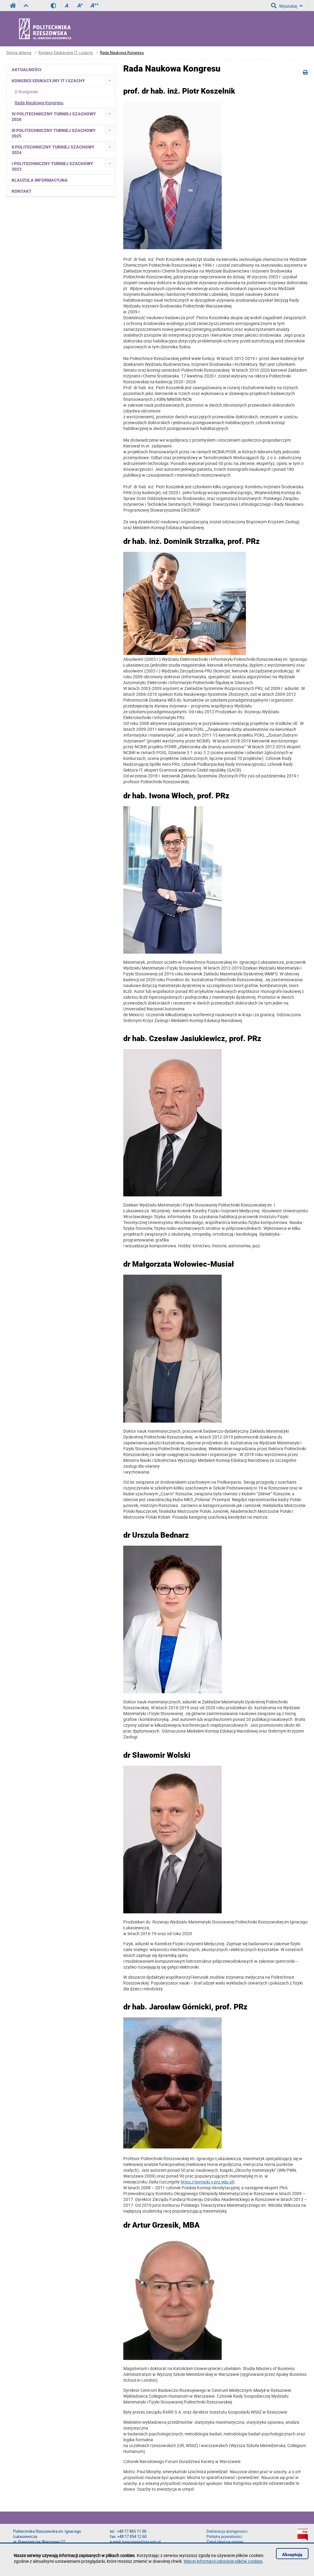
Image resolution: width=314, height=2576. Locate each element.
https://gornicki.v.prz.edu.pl (207, 2182)
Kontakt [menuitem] (22, 191)
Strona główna (19, 53)
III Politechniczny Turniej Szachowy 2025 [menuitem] (54, 133)
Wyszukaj (288, 6)
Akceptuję (292, 2555)
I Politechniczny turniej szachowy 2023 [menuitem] (52, 166)
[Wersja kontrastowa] (56, 6)
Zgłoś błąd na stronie (225, 2542)
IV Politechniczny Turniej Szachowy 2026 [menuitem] (54, 117)
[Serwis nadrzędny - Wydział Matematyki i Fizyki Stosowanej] (26, 6)
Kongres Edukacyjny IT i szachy (66, 53)
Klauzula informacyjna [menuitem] (40, 180)
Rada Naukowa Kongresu (122, 53)
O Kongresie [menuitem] (26, 92)
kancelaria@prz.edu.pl (142, 2542)
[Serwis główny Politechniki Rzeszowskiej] (13, 6)
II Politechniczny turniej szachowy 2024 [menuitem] (53, 150)
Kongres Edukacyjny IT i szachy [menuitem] (48, 81)
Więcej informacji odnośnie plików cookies (223, 2561)
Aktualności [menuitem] (27, 70)
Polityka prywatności (224, 2537)
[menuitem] (110, 81)
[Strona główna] (61, 29)
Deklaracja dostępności (227, 2531)
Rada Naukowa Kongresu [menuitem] (39, 103)
